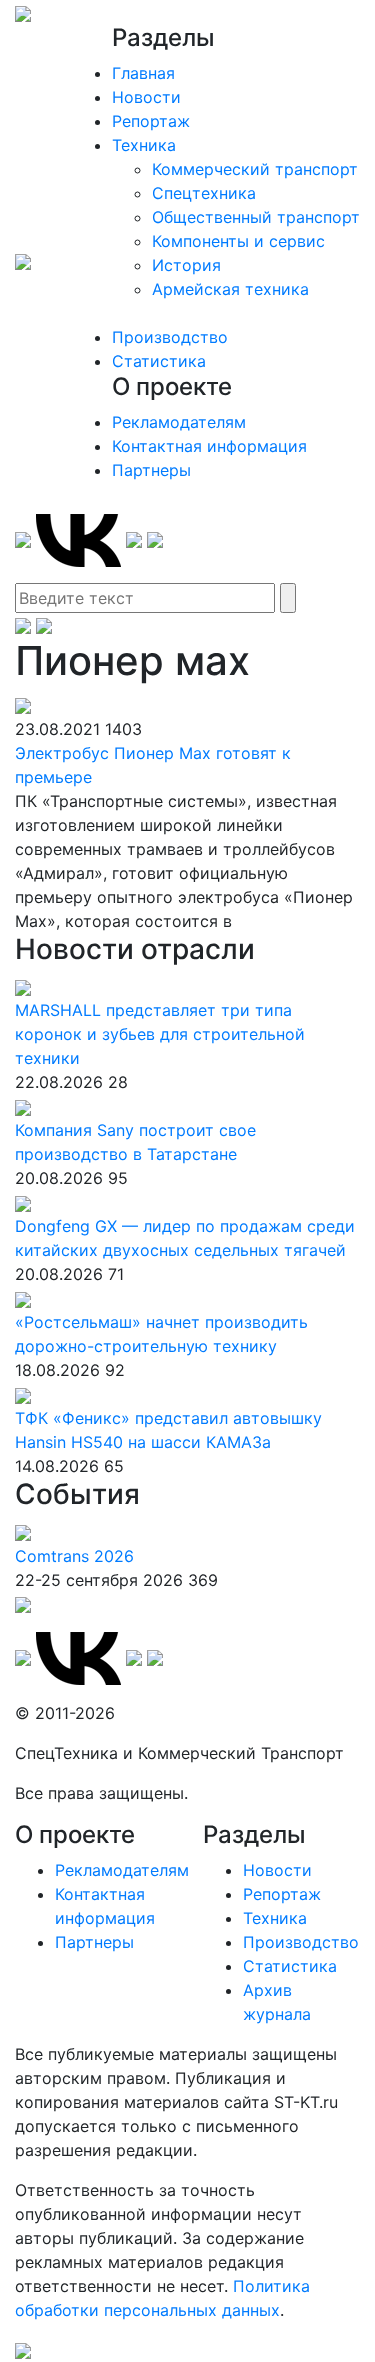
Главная (143, 73)
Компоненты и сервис (238, 241)
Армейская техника (230, 289)
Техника (144, 145)
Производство (170, 337)
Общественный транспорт (256, 217)
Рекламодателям (179, 422)
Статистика (159, 361)
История (186, 265)
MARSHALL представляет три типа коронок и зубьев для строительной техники (160, 1034)
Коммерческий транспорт (255, 169)
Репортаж (151, 121)
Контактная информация (209, 446)
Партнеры (151, 470)
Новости (146, 97)
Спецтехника (204, 193)
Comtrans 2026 (74, 1556)
